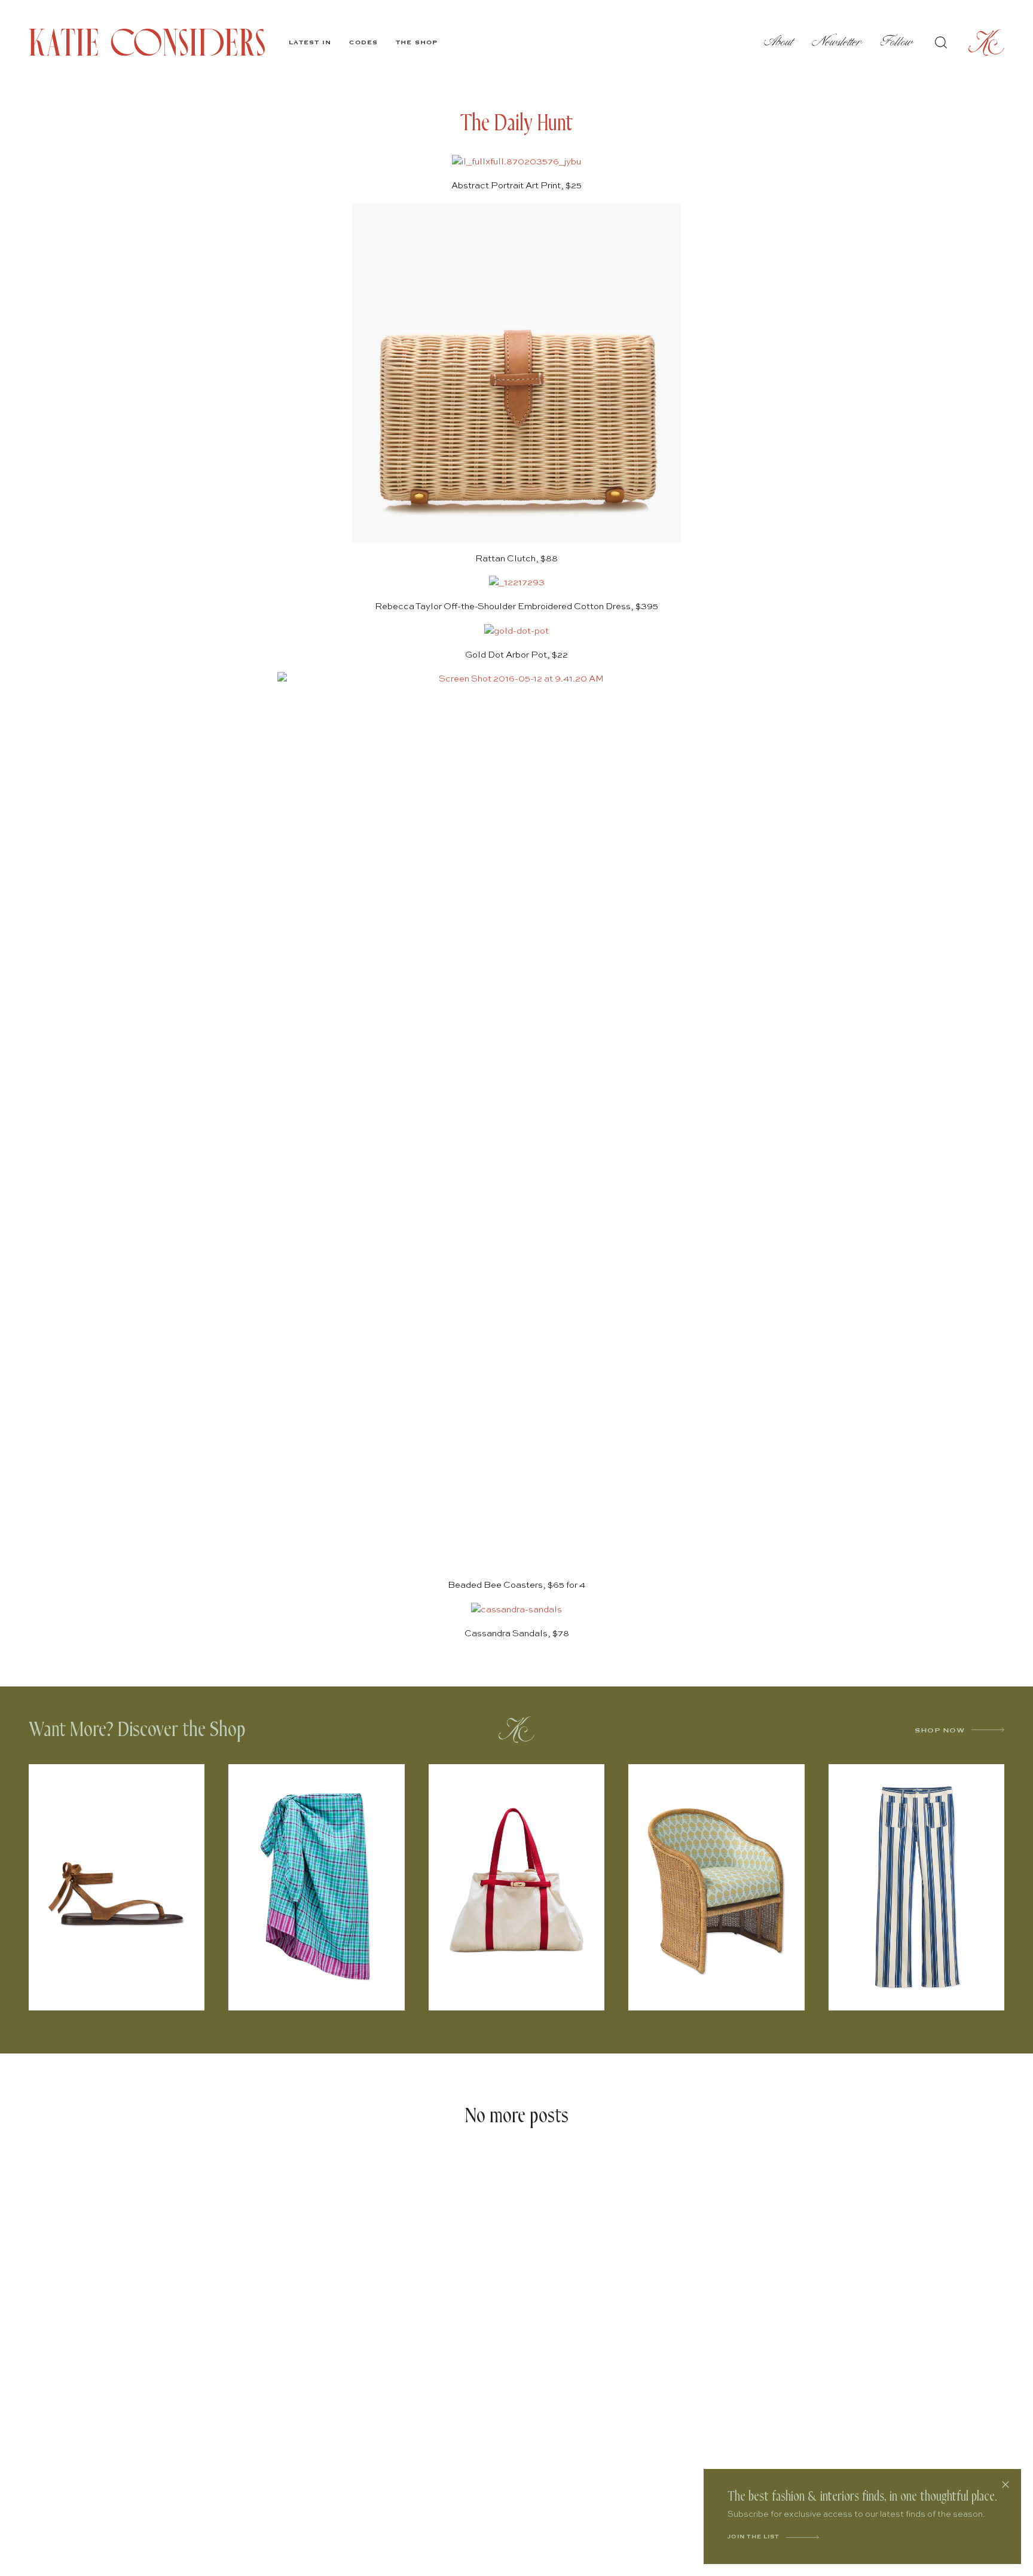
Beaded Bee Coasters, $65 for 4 (516, 1585)
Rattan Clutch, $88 (516, 559)
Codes (363, 42)
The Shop (417, 42)
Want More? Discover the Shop (137, 1730)
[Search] (941, 42)
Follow (897, 42)
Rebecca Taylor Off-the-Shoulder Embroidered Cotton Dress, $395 (516, 606)
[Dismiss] (1006, 2485)
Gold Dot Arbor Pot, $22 (516, 655)
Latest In (310, 42)
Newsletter (837, 42)
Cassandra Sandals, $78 (517, 1634)
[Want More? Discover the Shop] (516, 1729)
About (779, 42)
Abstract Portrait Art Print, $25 (516, 186)
